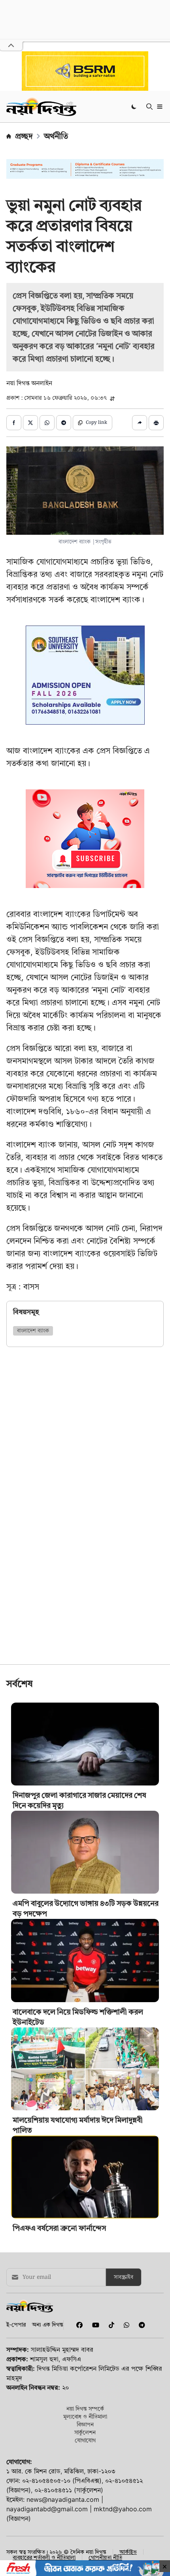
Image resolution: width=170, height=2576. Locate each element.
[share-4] (64, 423)
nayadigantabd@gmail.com (47, 2509)
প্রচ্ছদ (24, 136)
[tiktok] (110, 2325)
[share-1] (14, 423)
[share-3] (47, 423)
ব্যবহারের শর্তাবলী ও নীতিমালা (44, 2557)
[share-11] (140, 423)
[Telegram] (139, 2325)
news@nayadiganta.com (63, 2499)
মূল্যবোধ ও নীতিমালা (85, 2416)
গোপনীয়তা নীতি (105, 2557)
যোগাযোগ (85, 2440)
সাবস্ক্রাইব (124, 2277)
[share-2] (30, 423)
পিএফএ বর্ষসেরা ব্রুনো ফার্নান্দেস (59, 2228)
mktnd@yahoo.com (123, 2509)
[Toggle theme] (135, 106)
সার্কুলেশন (85, 2432)
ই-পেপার (16, 2324)
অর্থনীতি (56, 136)
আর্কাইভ (128, 2552)
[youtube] (94, 2325)
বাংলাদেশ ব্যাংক (33, 1331)
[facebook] (78, 2325)
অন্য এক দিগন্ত (48, 2324)
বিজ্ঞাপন (85, 2424)
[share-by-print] (156, 423)
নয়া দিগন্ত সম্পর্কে (85, 2408)
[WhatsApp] (125, 2325)
